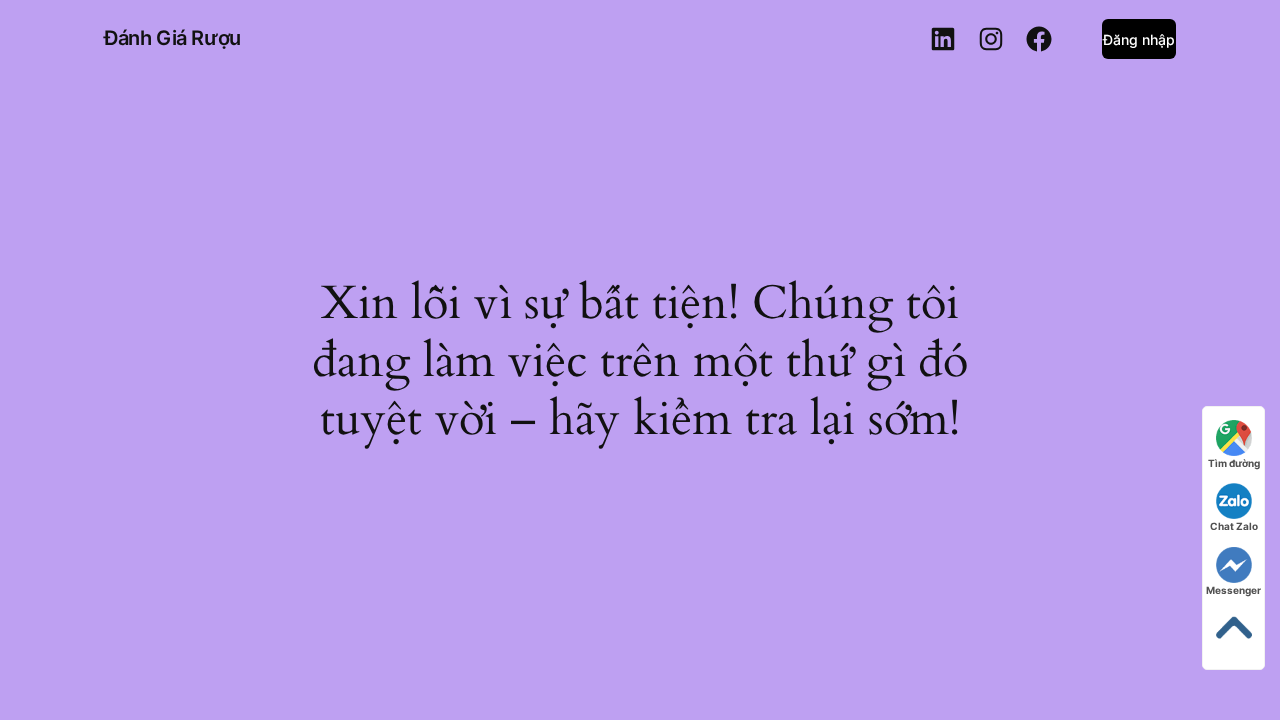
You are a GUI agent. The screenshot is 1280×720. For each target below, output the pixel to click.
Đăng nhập (1139, 39)
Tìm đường (1234, 463)
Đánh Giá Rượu (172, 38)
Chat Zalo (1234, 526)
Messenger (1233, 590)
